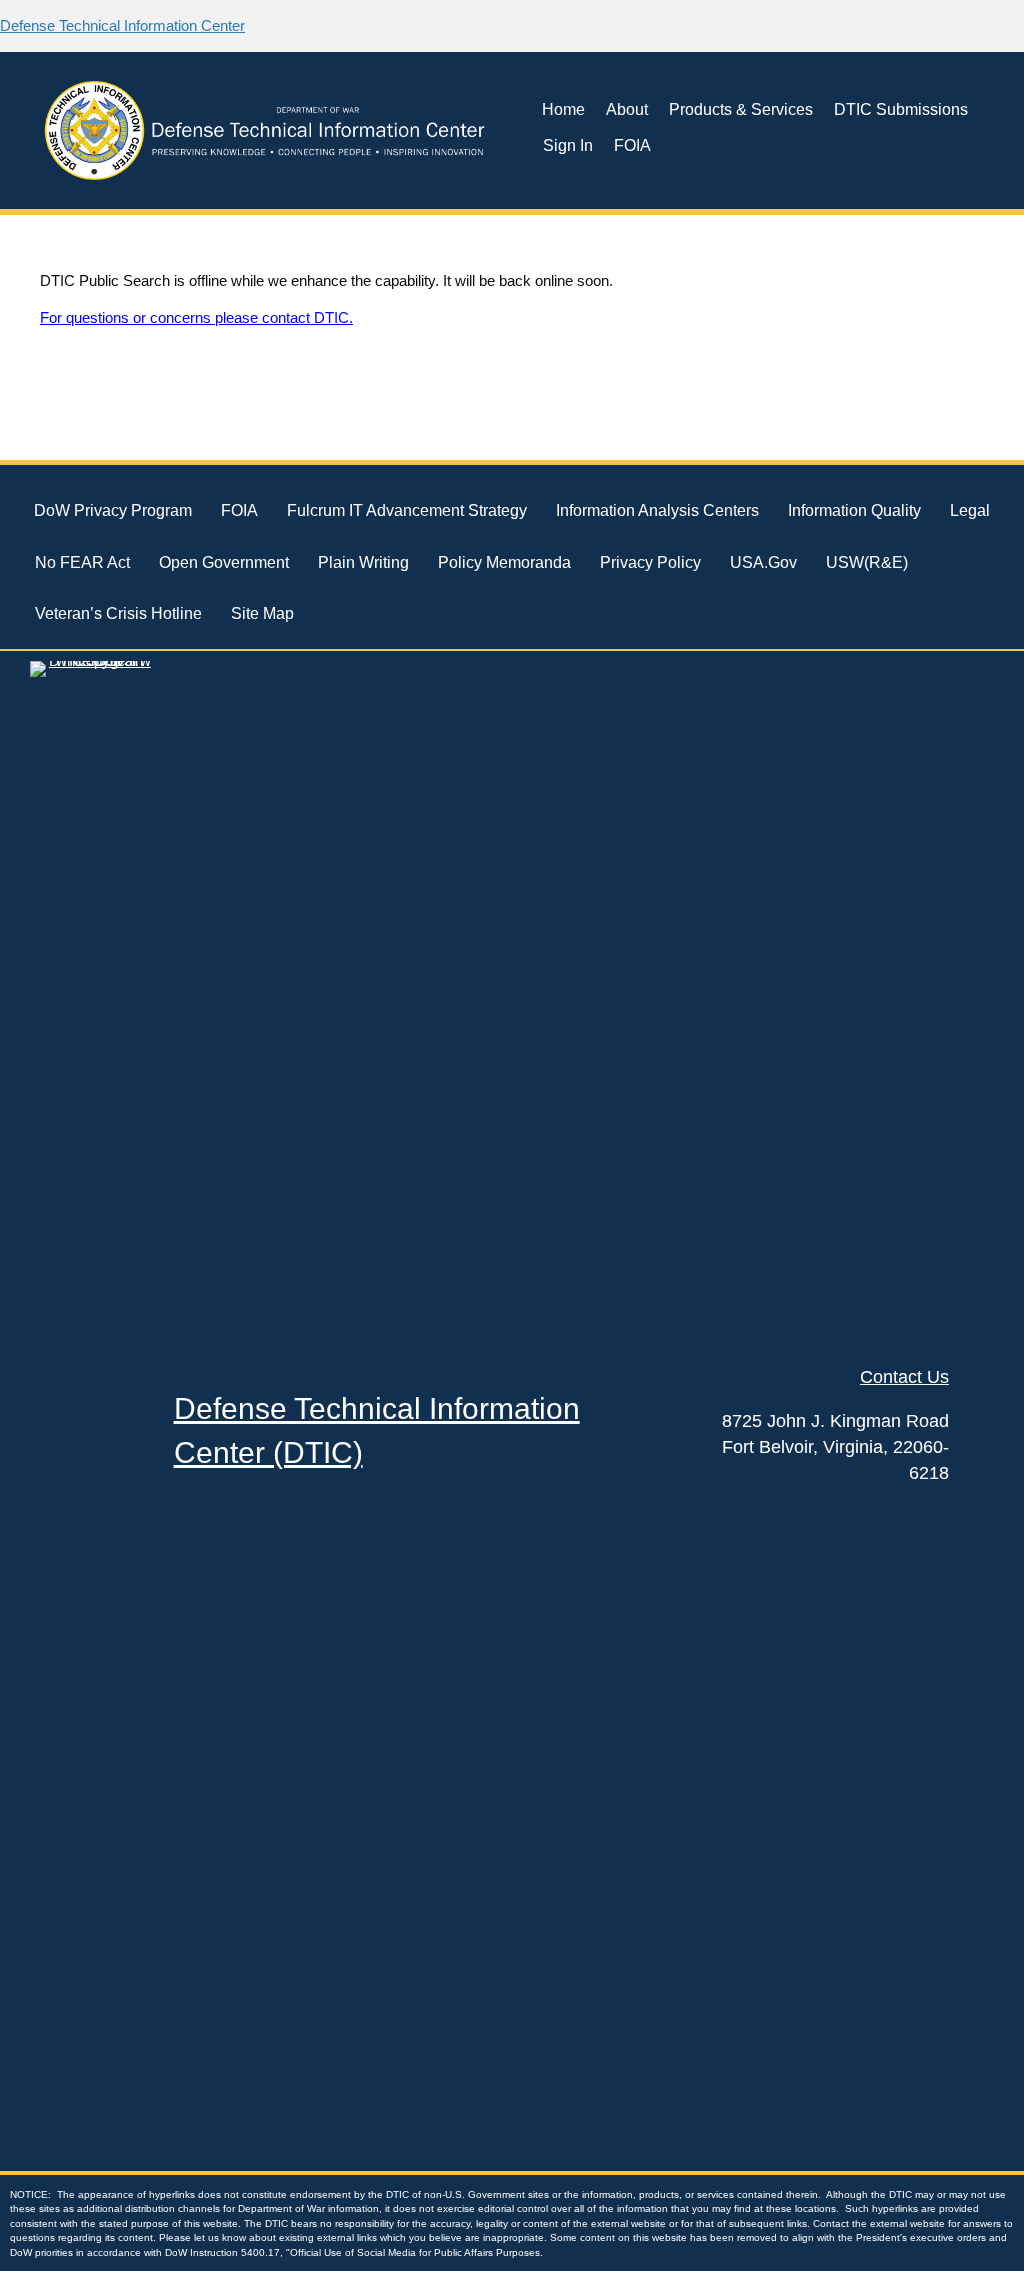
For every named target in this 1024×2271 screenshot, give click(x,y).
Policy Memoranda (504, 562)
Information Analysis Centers (657, 510)
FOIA (632, 145)
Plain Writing (363, 562)
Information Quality (854, 510)
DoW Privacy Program (113, 510)
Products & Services (741, 109)
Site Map (262, 613)
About (627, 109)
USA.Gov (763, 562)
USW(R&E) (867, 562)
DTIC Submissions (901, 109)
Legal (970, 510)
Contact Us (904, 1377)
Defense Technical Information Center (122, 25)
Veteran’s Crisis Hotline (118, 613)
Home (563, 109)
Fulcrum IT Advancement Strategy (407, 510)
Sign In (568, 145)
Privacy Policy (650, 562)
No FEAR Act (82, 562)
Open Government (224, 562)
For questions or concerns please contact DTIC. (196, 317)
